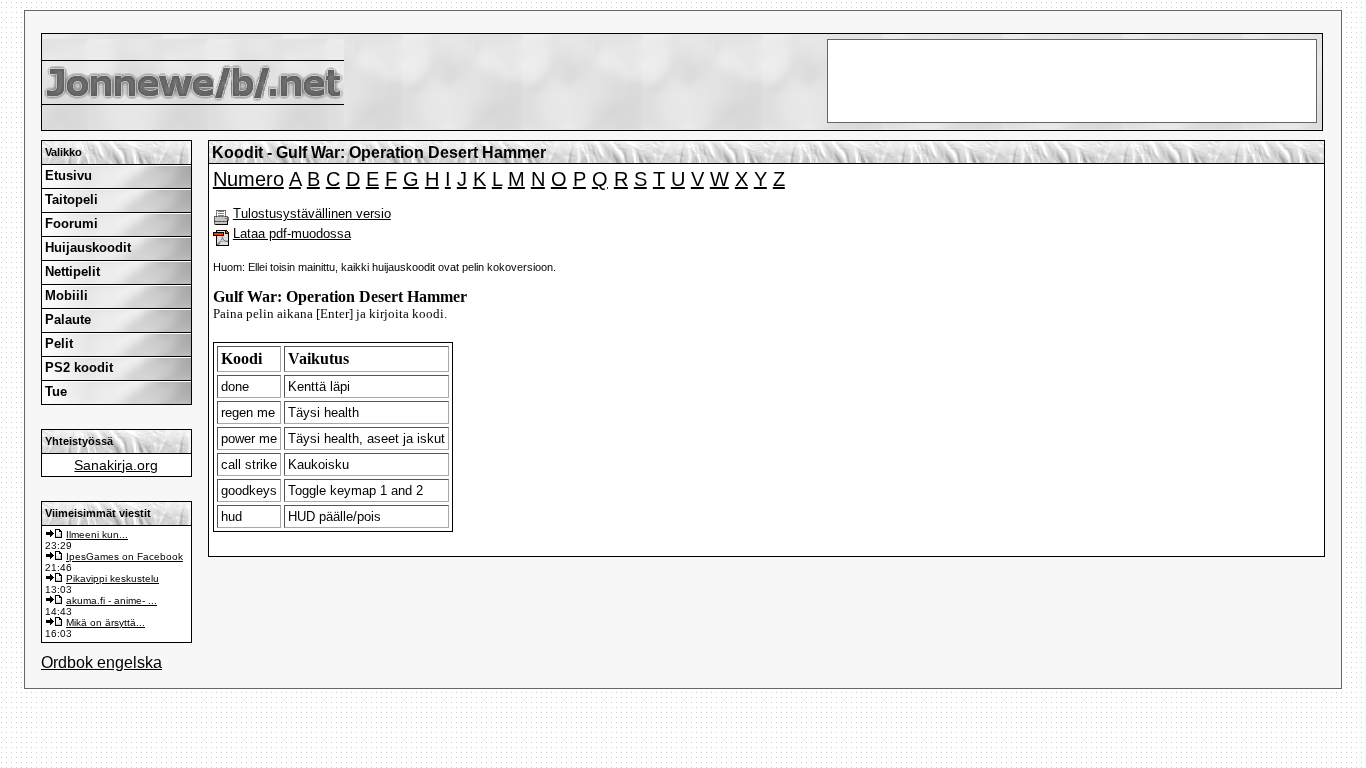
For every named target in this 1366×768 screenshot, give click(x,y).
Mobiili (66, 295)
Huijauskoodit (88, 247)
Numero (248, 179)
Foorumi (71, 223)
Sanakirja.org (116, 465)
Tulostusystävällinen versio (312, 213)
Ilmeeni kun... (97, 534)
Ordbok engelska (101, 662)
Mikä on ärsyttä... (105, 622)
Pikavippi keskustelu (112, 578)
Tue (56, 391)
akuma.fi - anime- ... (111, 600)
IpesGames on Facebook (124, 556)
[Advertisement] (683, 20)
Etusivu (68, 175)
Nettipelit (72, 271)
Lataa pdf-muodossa (292, 233)
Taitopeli (71, 199)
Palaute (68, 319)
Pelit (59, 343)
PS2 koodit (79, 367)
